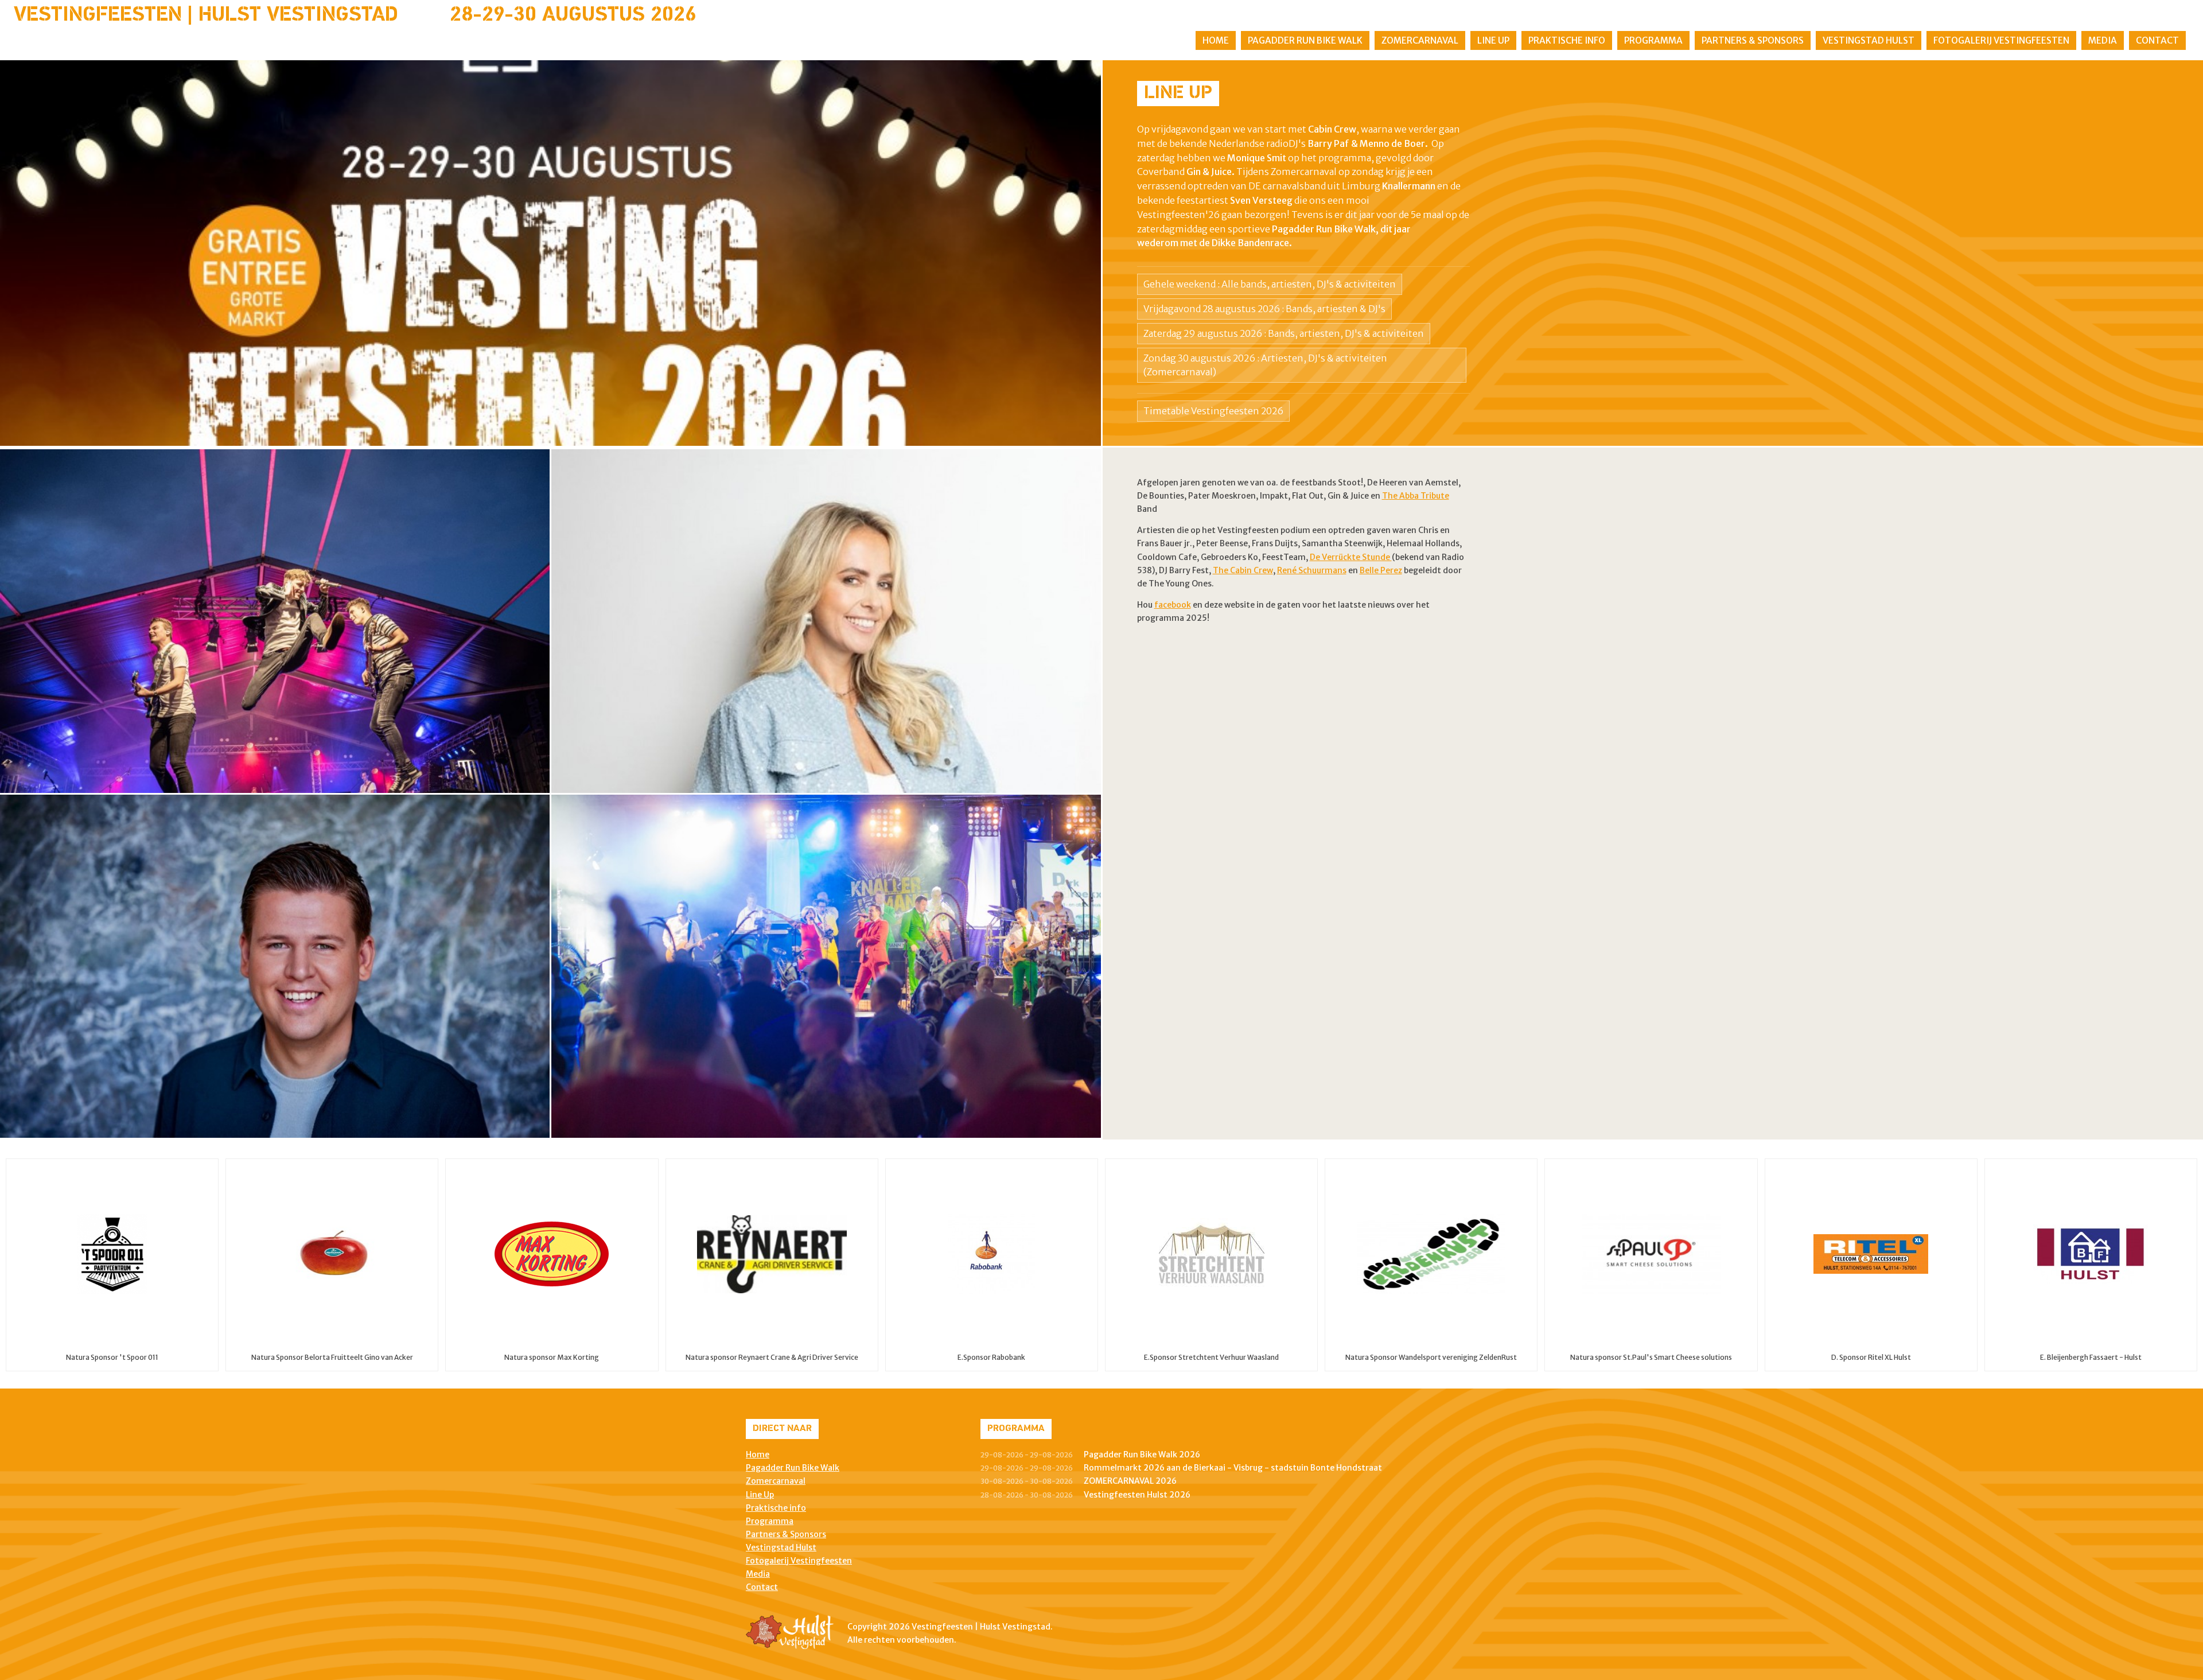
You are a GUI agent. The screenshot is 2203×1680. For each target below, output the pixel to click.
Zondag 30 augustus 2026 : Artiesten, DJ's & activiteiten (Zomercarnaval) (1265, 365)
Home (1216, 40)
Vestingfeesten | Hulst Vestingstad (206, 15)
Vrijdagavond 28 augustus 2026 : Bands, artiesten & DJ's (1264, 309)
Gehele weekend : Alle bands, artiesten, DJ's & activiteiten (1270, 284)
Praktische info (1567, 40)
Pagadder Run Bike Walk (1305, 40)
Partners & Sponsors (1753, 40)
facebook (1173, 605)
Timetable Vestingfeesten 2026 (1213, 411)
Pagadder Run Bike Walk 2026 (1142, 1455)
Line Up (1493, 40)
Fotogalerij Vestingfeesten (2001, 40)
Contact (2157, 40)
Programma (1653, 40)
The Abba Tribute (1416, 496)
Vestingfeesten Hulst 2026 (1137, 1495)
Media (2103, 40)
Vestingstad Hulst (1869, 40)
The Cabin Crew (1243, 570)
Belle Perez (1381, 570)
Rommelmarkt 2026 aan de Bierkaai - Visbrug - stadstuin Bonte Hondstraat (1233, 1468)
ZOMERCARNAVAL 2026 (1130, 1481)
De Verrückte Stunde (1351, 557)
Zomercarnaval (1420, 40)
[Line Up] (550, 253)
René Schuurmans (1312, 570)
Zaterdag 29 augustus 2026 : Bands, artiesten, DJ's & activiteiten (1284, 333)
